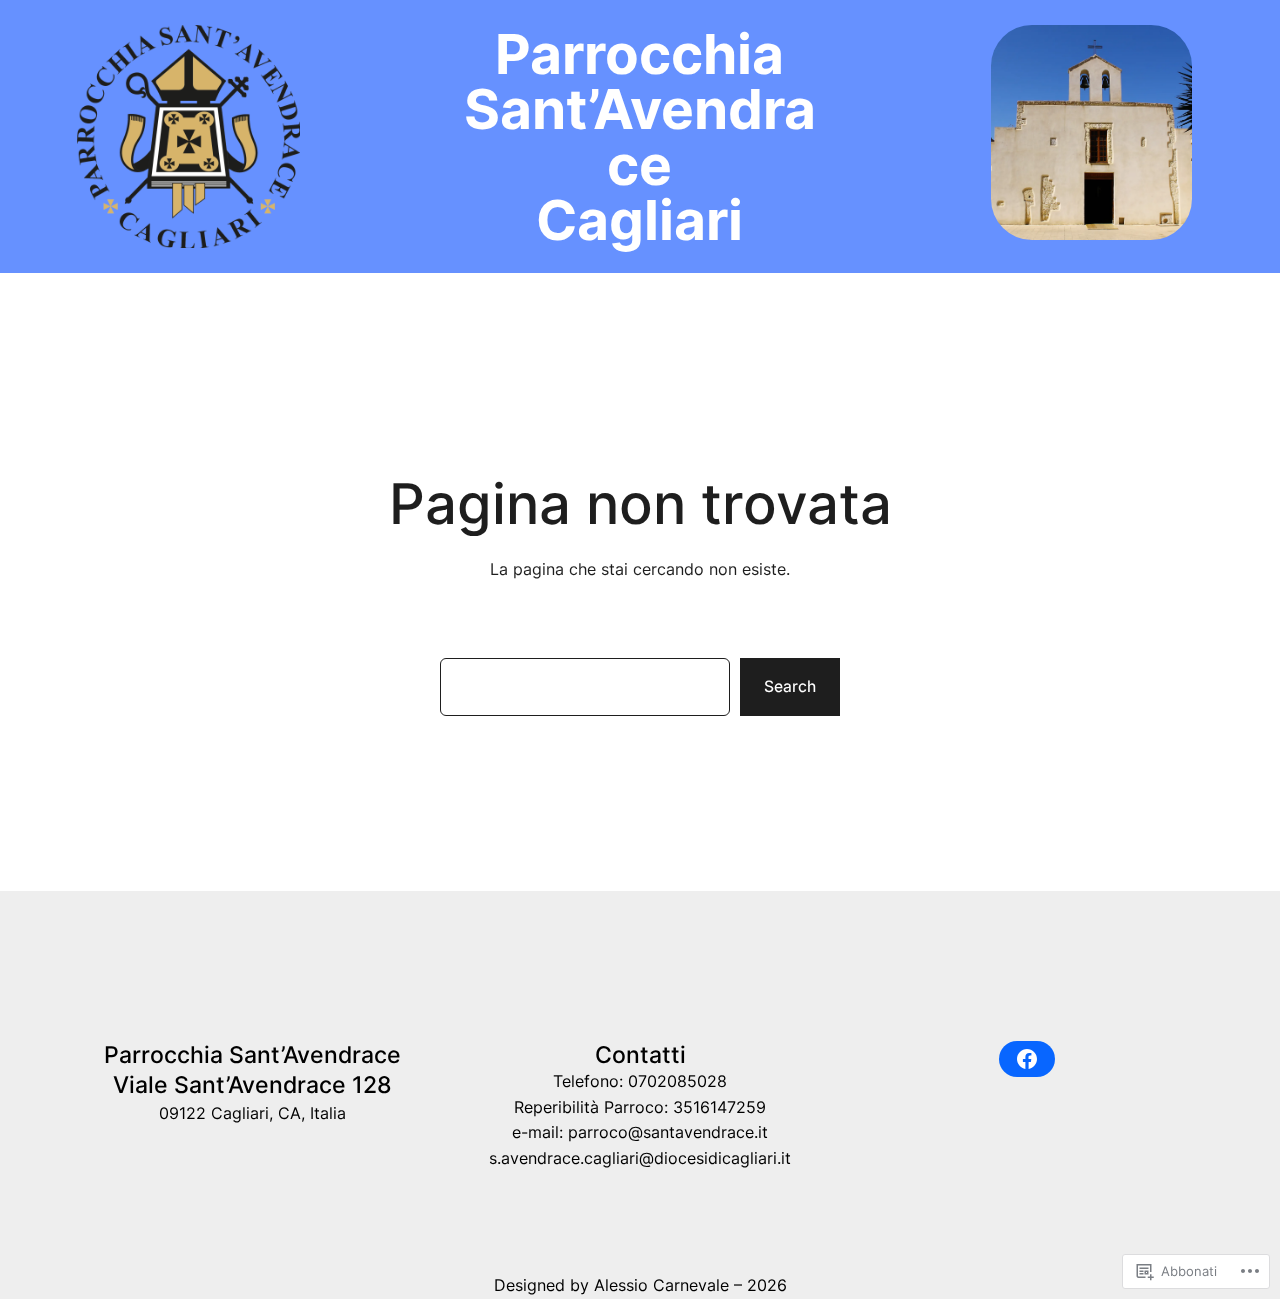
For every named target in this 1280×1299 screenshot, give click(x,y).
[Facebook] (1027, 1059)
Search (790, 686)
